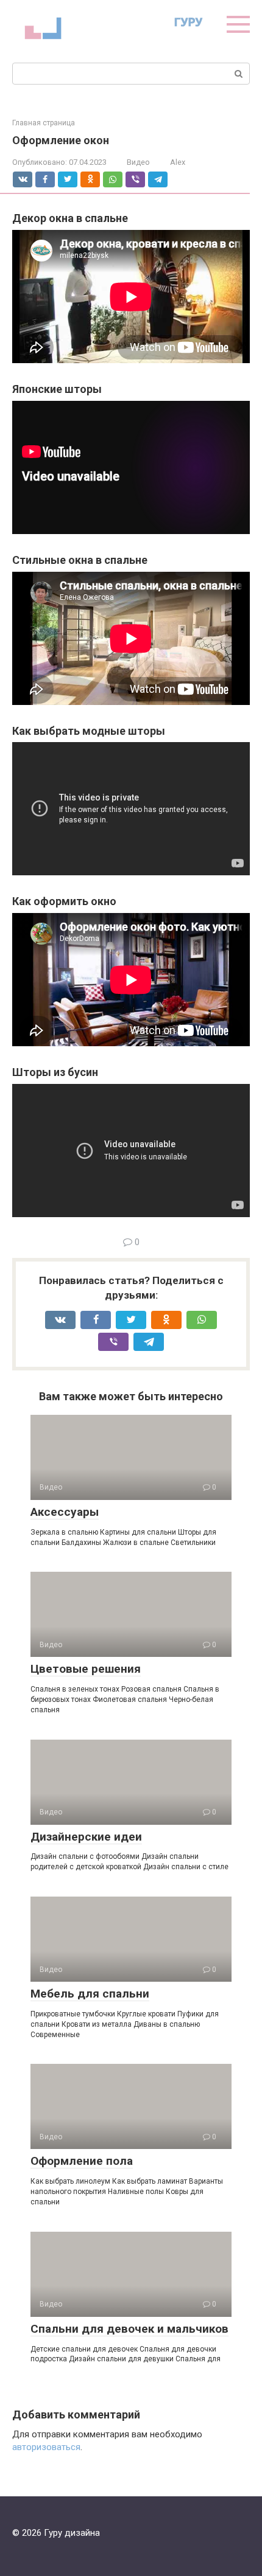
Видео (138, 162)
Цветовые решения (86, 1669)
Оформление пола (82, 2161)
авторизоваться (46, 2447)
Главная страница (44, 123)
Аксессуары (65, 1512)
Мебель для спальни (90, 1994)
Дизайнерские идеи (86, 1837)
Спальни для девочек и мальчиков (129, 2329)
